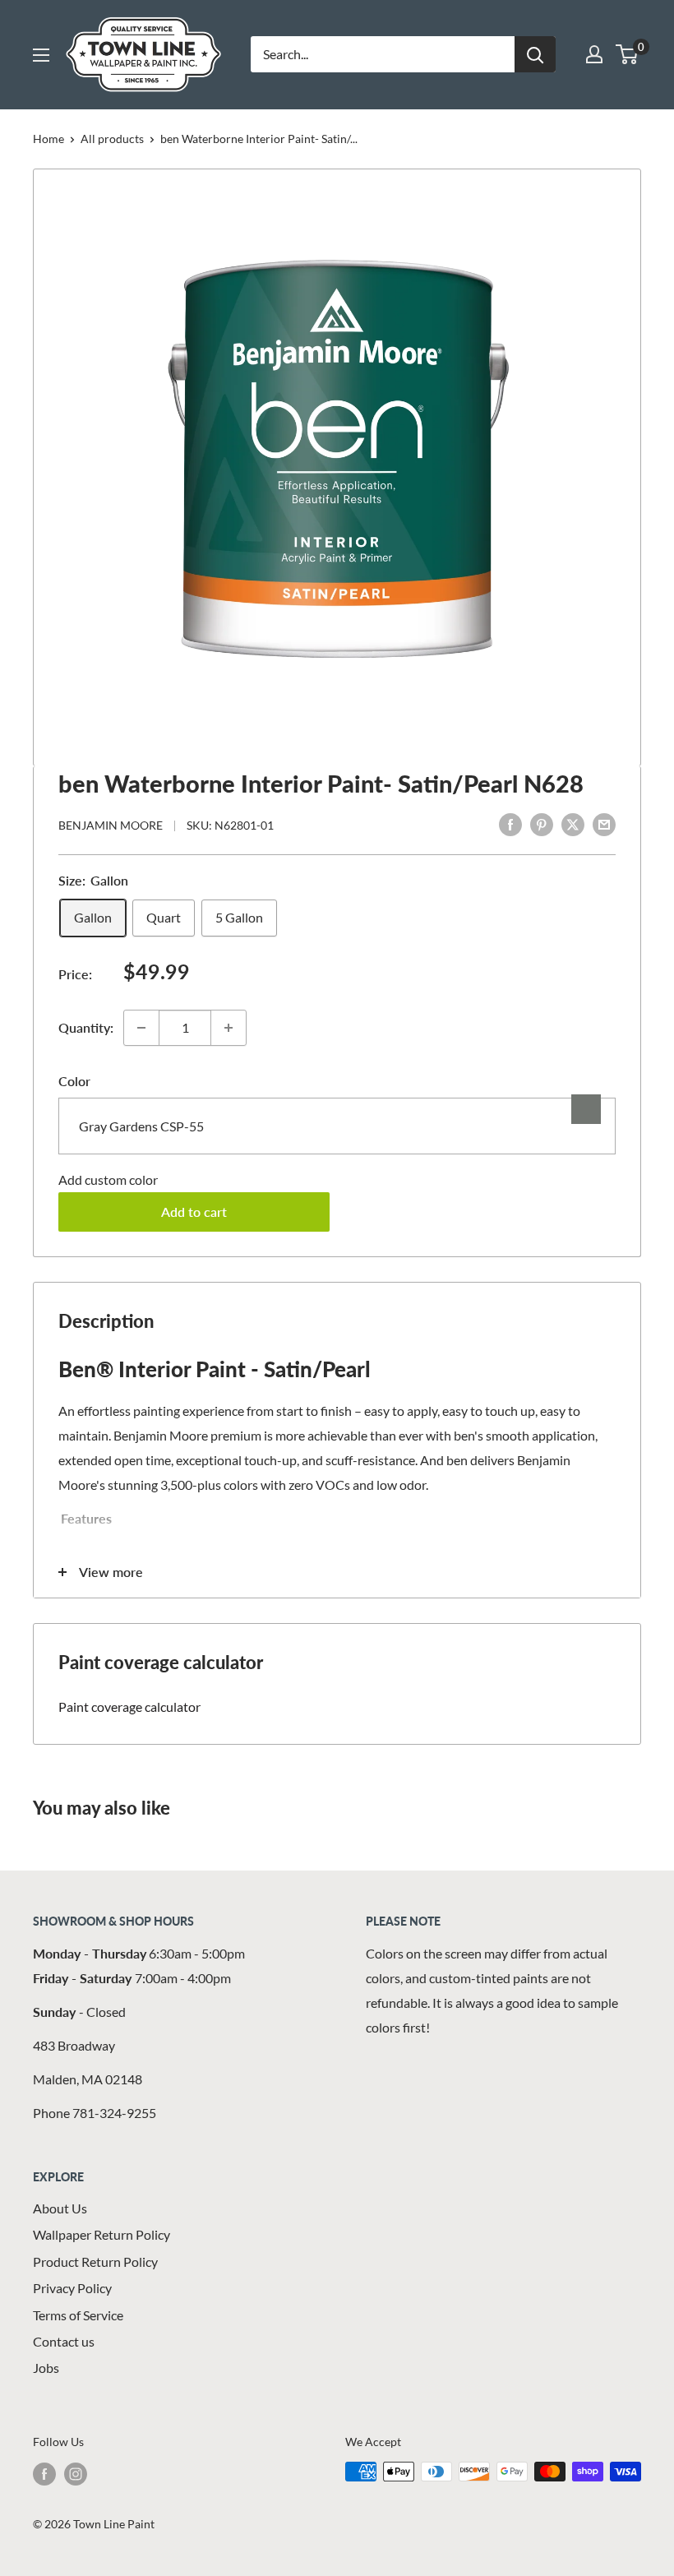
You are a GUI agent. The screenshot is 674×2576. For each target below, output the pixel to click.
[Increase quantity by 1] (229, 1028)
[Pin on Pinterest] (542, 823)
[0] (628, 54)
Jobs (46, 2368)
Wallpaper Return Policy (102, 2234)
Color (74, 1081)
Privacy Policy (72, 2288)
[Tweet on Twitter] (573, 823)
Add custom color (108, 1179)
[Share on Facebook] (510, 823)
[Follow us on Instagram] (76, 2473)
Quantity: (86, 1027)
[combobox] (337, 1126)
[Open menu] (41, 55)
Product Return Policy (95, 2262)
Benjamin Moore (111, 825)
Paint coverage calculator (129, 1707)
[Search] (535, 54)
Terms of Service (78, 2315)
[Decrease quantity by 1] (141, 1028)
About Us (60, 2208)
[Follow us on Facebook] (44, 2473)
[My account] (594, 54)
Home (48, 139)
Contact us (64, 2341)
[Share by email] (604, 823)
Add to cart (194, 1212)
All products (112, 139)
